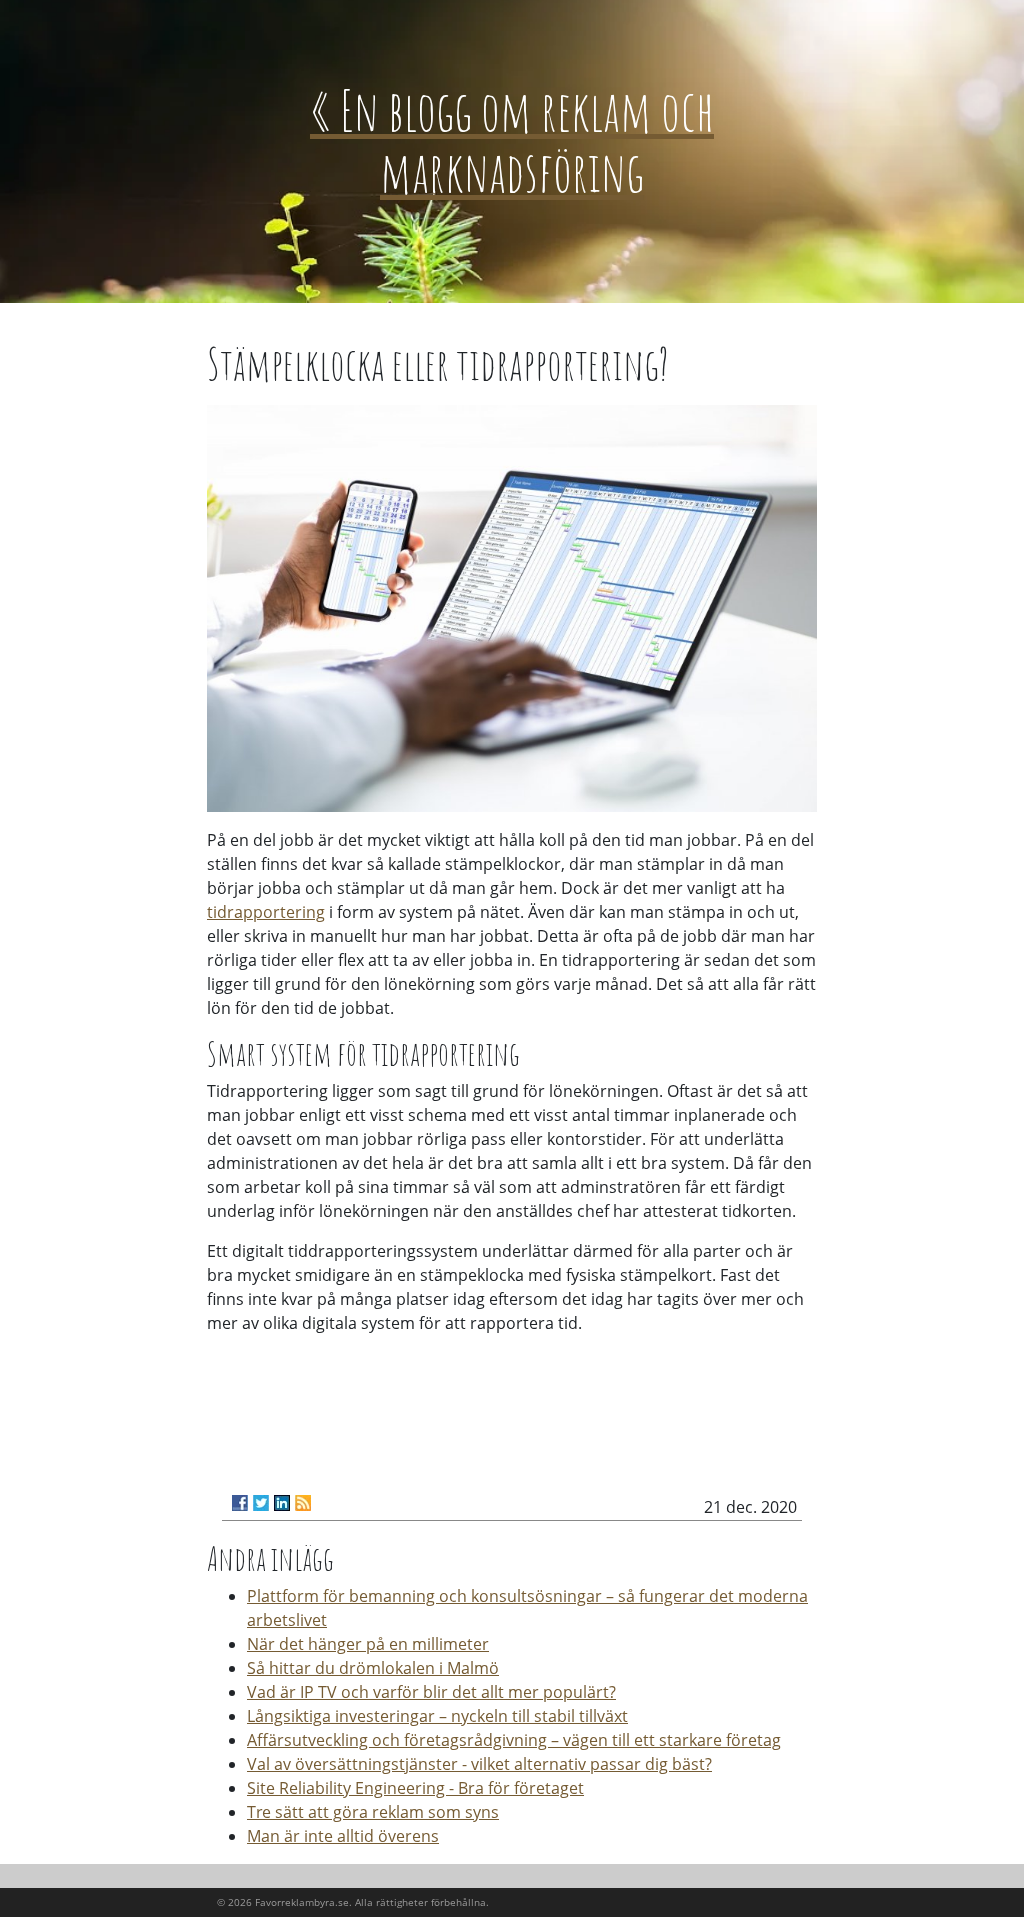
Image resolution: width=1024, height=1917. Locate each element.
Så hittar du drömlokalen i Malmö (373, 1668)
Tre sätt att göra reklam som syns (373, 1812)
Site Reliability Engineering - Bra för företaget (415, 1788)
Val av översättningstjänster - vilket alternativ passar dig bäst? (479, 1764)
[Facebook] (240, 1503)
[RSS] (303, 1503)
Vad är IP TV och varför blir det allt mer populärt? (431, 1692)
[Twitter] (261, 1503)
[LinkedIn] (282, 1503)
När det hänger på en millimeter (368, 1644)
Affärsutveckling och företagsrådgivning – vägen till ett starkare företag (514, 1740)
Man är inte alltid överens (343, 1836)
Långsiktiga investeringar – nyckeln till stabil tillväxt (437, 1716)
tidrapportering (266, 912)
